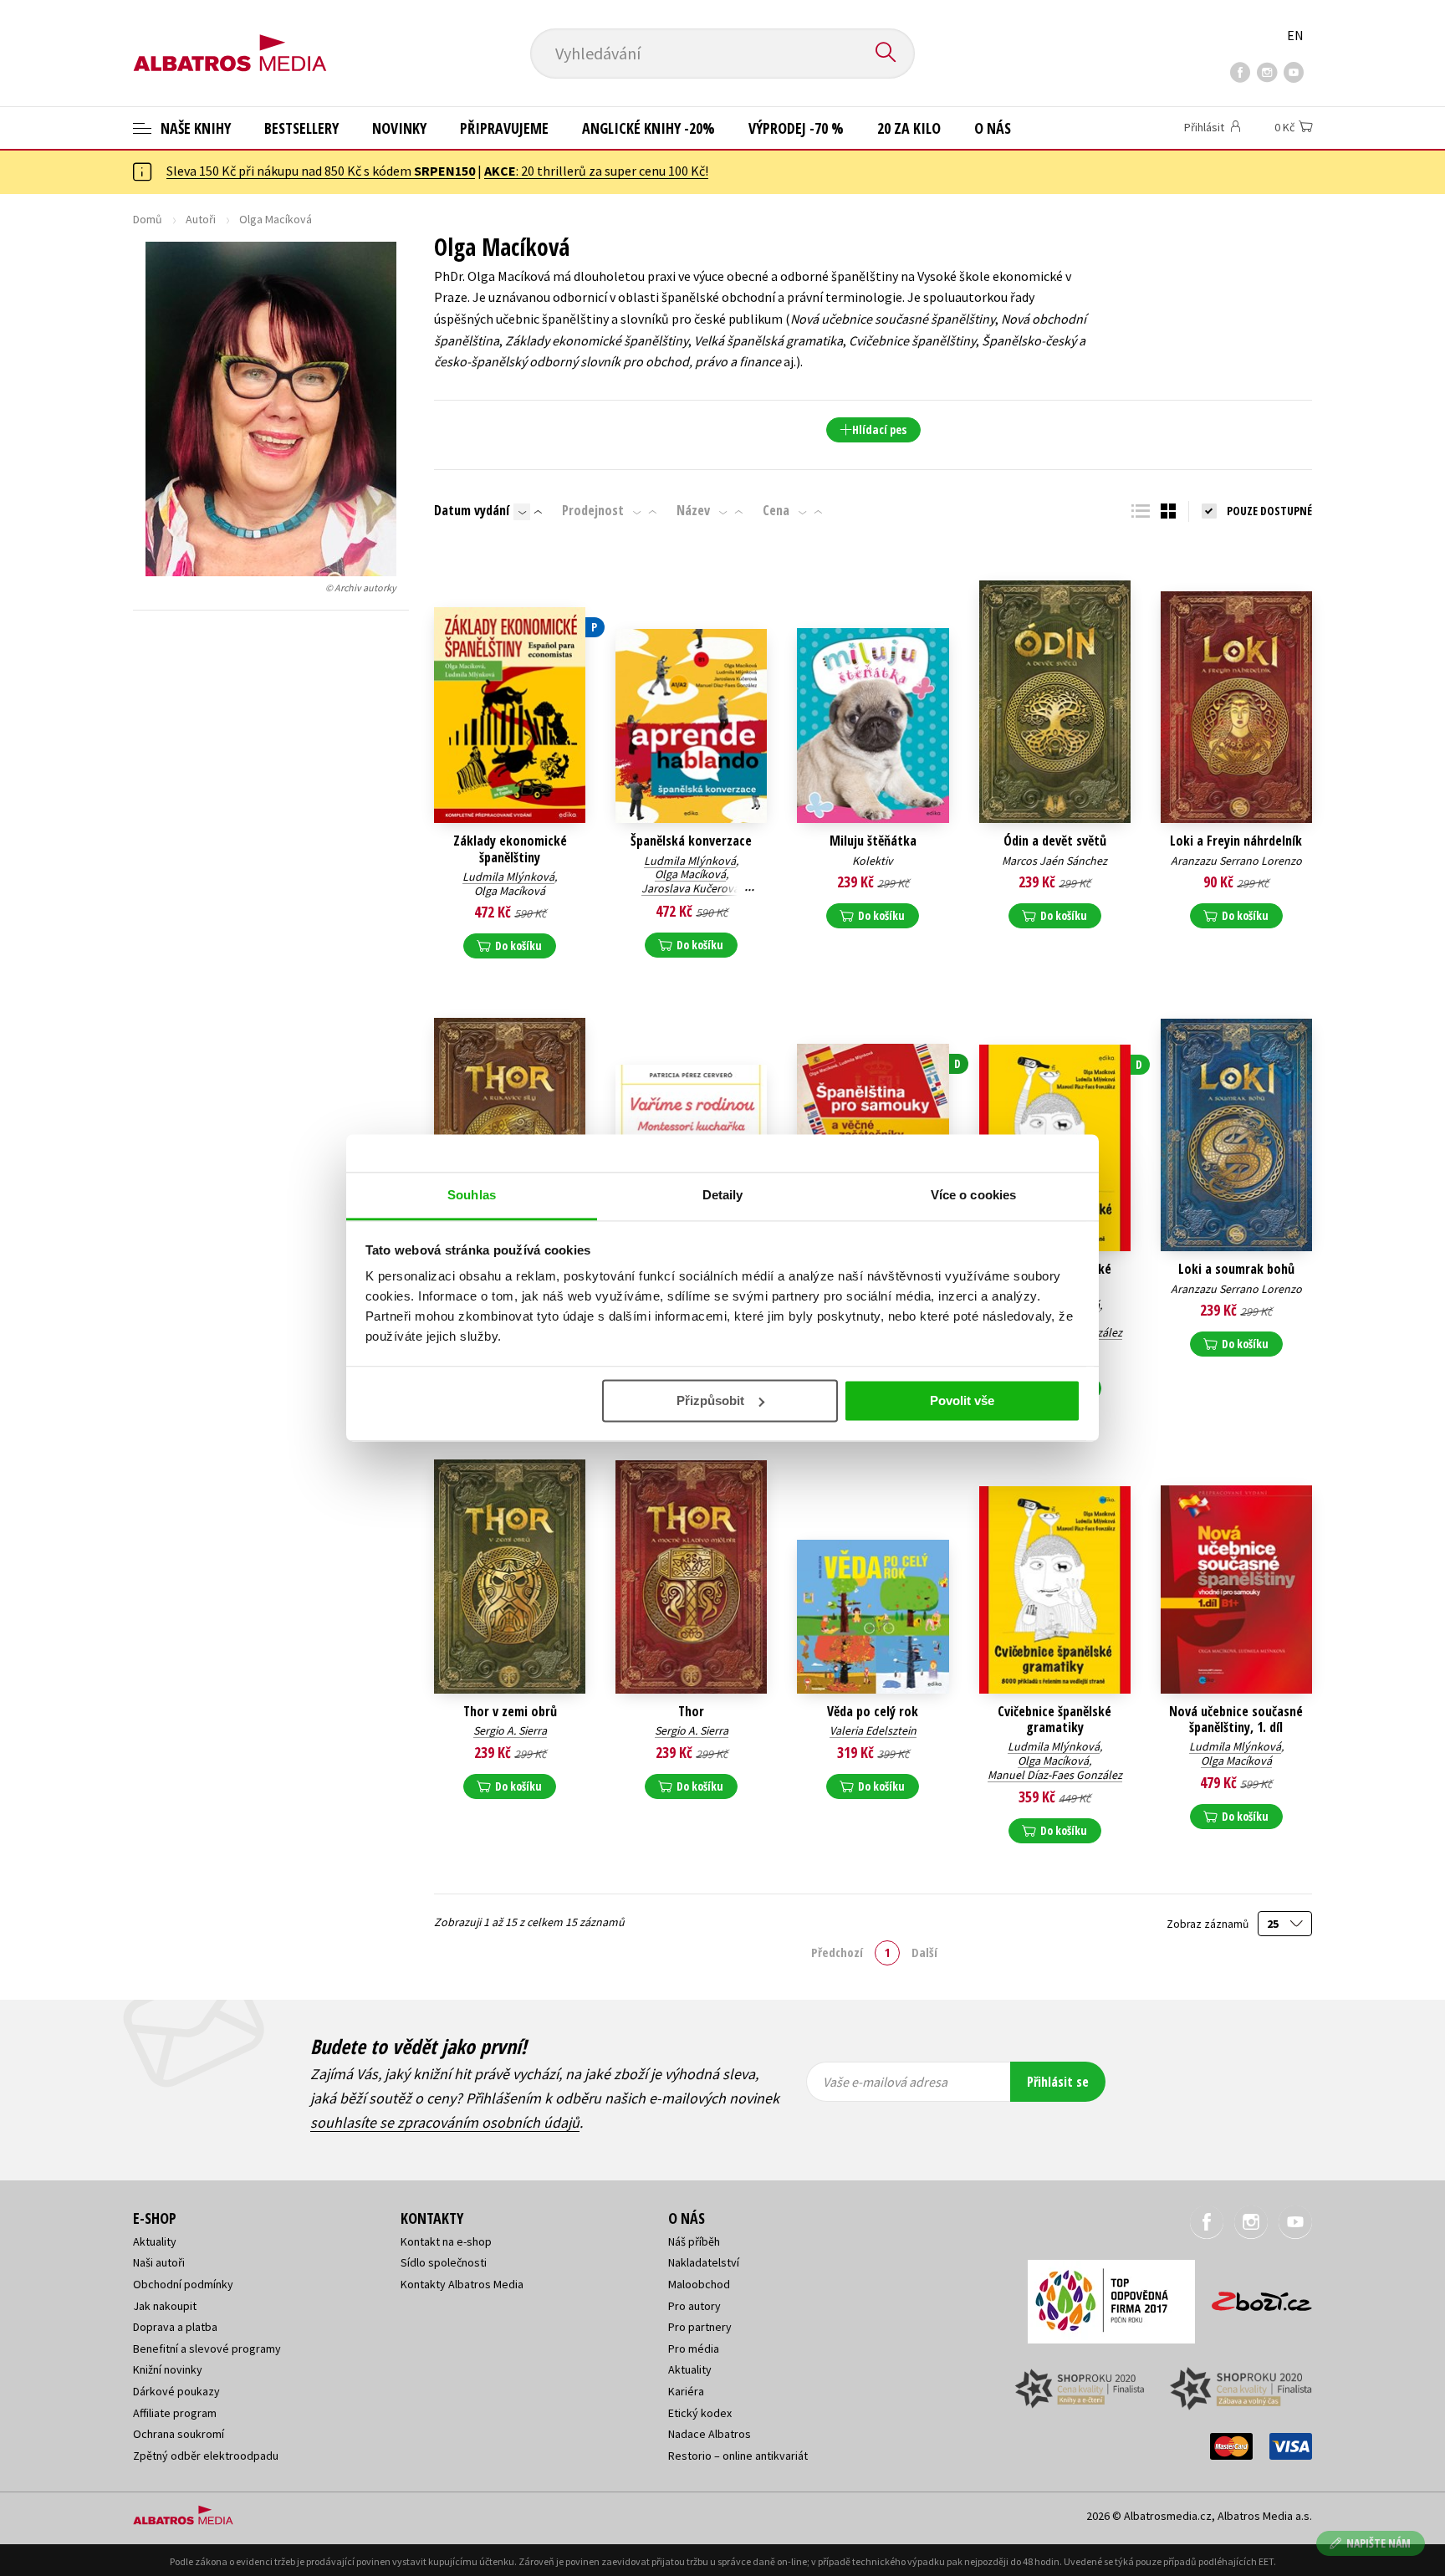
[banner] (230, 39)
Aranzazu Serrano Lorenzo (1236, 861)
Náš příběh (694, 2241)
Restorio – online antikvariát (738, 2456)
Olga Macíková (510, 891)
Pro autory (694, 2306)
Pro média (694, 2349)
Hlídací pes (879, 429)
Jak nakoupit (165, 2306)
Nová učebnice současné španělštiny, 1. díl (1236, 1720)
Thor (691, 1712)
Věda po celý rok (873, 1712)
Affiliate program (175, 2413)
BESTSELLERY (301, 128)
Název (693, 510)
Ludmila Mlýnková (508, 877)
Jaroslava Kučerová (690, 888)
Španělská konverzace (691, 841)
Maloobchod (699, 2284)
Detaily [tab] (723, 1195)
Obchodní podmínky (183, 2284)
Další (924, 1952)
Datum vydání (472, 510)
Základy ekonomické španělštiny (510, 849)
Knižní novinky (168, 2369)
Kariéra (686, 2391)
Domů (148, 219)
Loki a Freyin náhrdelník (1236, 841)
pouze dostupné (1269, 511)
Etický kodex (700, 2413)
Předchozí (837, 1952)
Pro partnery (700, 2327)
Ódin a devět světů (1055, 841)
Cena (776, 510)
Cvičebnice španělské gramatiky (1054, 1720)
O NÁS (993, 128)
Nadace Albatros (710, 2434)
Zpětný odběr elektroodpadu (206, 2456)
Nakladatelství (704, 2262)
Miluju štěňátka (873, 841)
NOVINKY (399, 128)
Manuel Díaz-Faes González (1055, 1775)
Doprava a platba (175, 2327)
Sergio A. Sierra (510, 1730)
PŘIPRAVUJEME (504, 128)
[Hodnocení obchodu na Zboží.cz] (1254, 2296)
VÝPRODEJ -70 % (796, 128)
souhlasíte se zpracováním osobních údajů (445, 2122)
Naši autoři (159, 2262)
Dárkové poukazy (176, 2391)
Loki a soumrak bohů (1236, 1269)
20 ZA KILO (909, 128)
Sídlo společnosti (444, 2262)
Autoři (201, 219)
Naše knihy (194, 128)
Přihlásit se (1058, 2082)
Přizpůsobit (710, 1400)
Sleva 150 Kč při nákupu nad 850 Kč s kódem (321, 171)
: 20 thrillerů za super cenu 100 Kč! (596, 171)
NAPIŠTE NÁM (1379, 2543)
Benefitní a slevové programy (207, 2349)
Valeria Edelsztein (873, 1730)
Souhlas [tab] (472, 1195)
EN (1295, 35)
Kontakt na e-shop (446, 2241)
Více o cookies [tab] (973, 1195)
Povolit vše (962, 1400)
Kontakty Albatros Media (462, 2284)
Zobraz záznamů (1209, 1924)
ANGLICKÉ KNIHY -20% (648, 128)
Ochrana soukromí (179, 2434)
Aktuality (155, 2241)
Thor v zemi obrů (510, 1712)
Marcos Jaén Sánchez (1054, 861)
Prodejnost (593, 510)
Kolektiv (873, 861)
